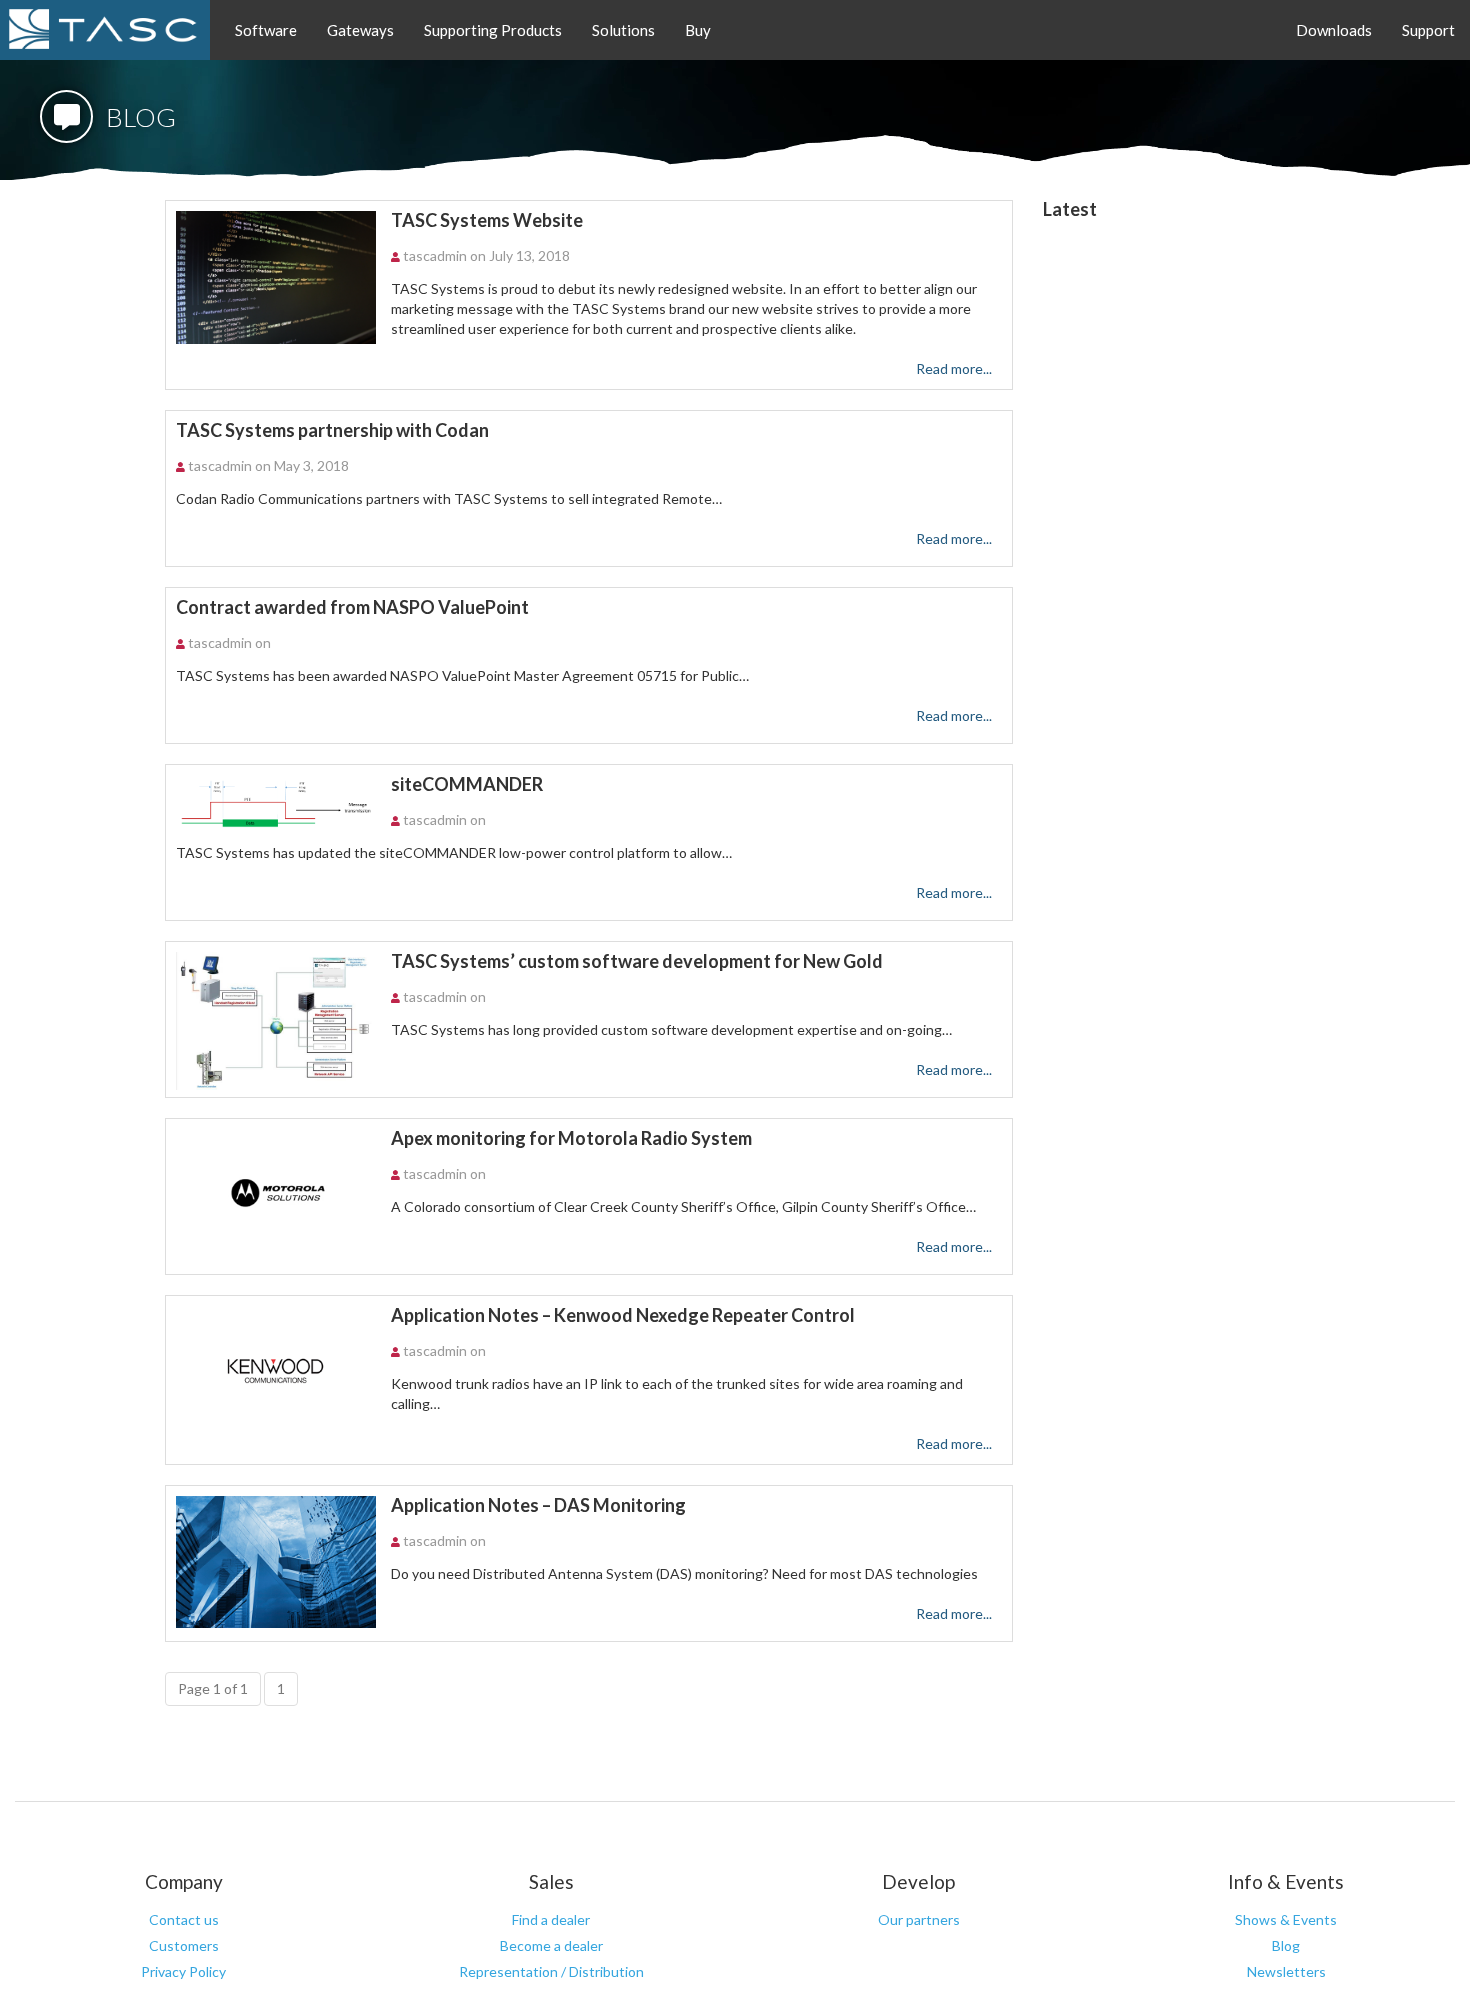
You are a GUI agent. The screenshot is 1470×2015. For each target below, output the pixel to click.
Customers (184, 1945)
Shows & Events (1286, 1919)
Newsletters (1286, 1971)
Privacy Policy (183, 1971)
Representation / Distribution (551, 1971)
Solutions (623, 30)
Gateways (360, 30)
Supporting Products (493, 30)
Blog (1286, 1945)
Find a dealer (551, 1919)
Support (1428, 30)
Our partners (919, 1919)
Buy (698, 30)
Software (266, 30)
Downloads (1334, 30)
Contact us (184, 1919)
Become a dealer (551, 1945)
